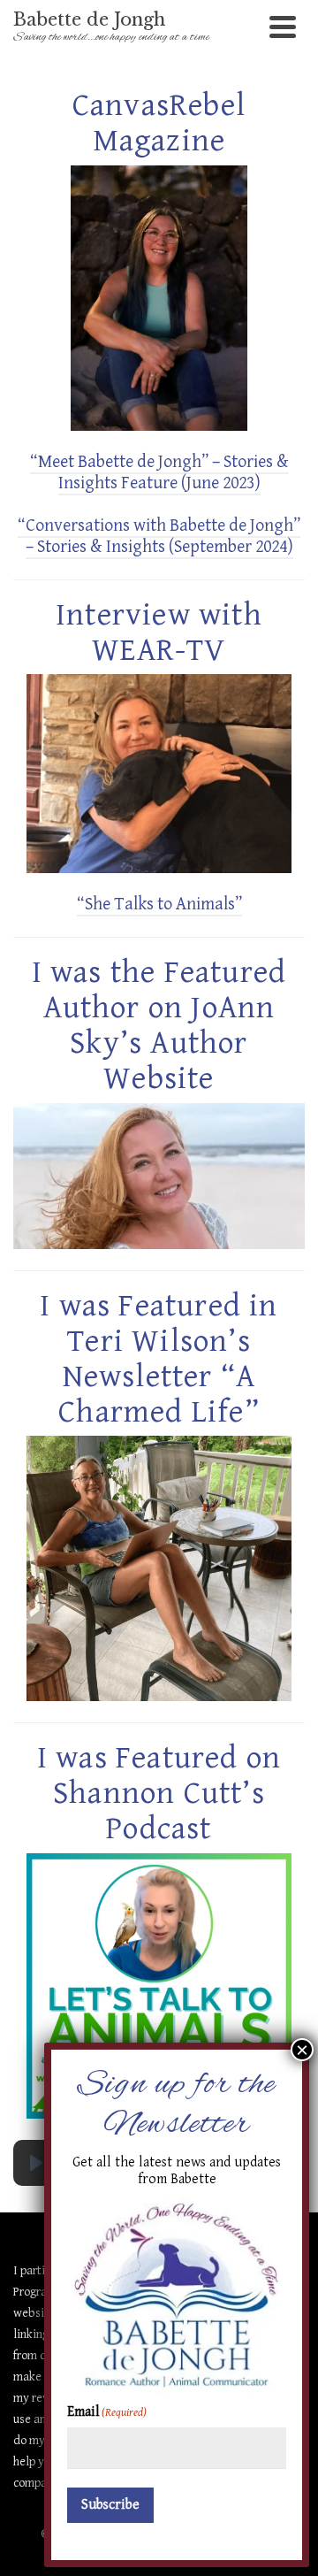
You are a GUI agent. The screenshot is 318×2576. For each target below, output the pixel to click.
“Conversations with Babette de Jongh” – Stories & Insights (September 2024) (159, 537)
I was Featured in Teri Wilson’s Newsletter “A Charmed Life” (159, 1359)
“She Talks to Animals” (159, 905)
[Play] (36, 2163)
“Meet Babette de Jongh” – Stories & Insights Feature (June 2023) (159, 473)
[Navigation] (283, 27)
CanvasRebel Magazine (159, 123)
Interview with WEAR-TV (159, 633)
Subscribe (110, 2505)
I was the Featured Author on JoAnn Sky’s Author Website (159, 1026)
